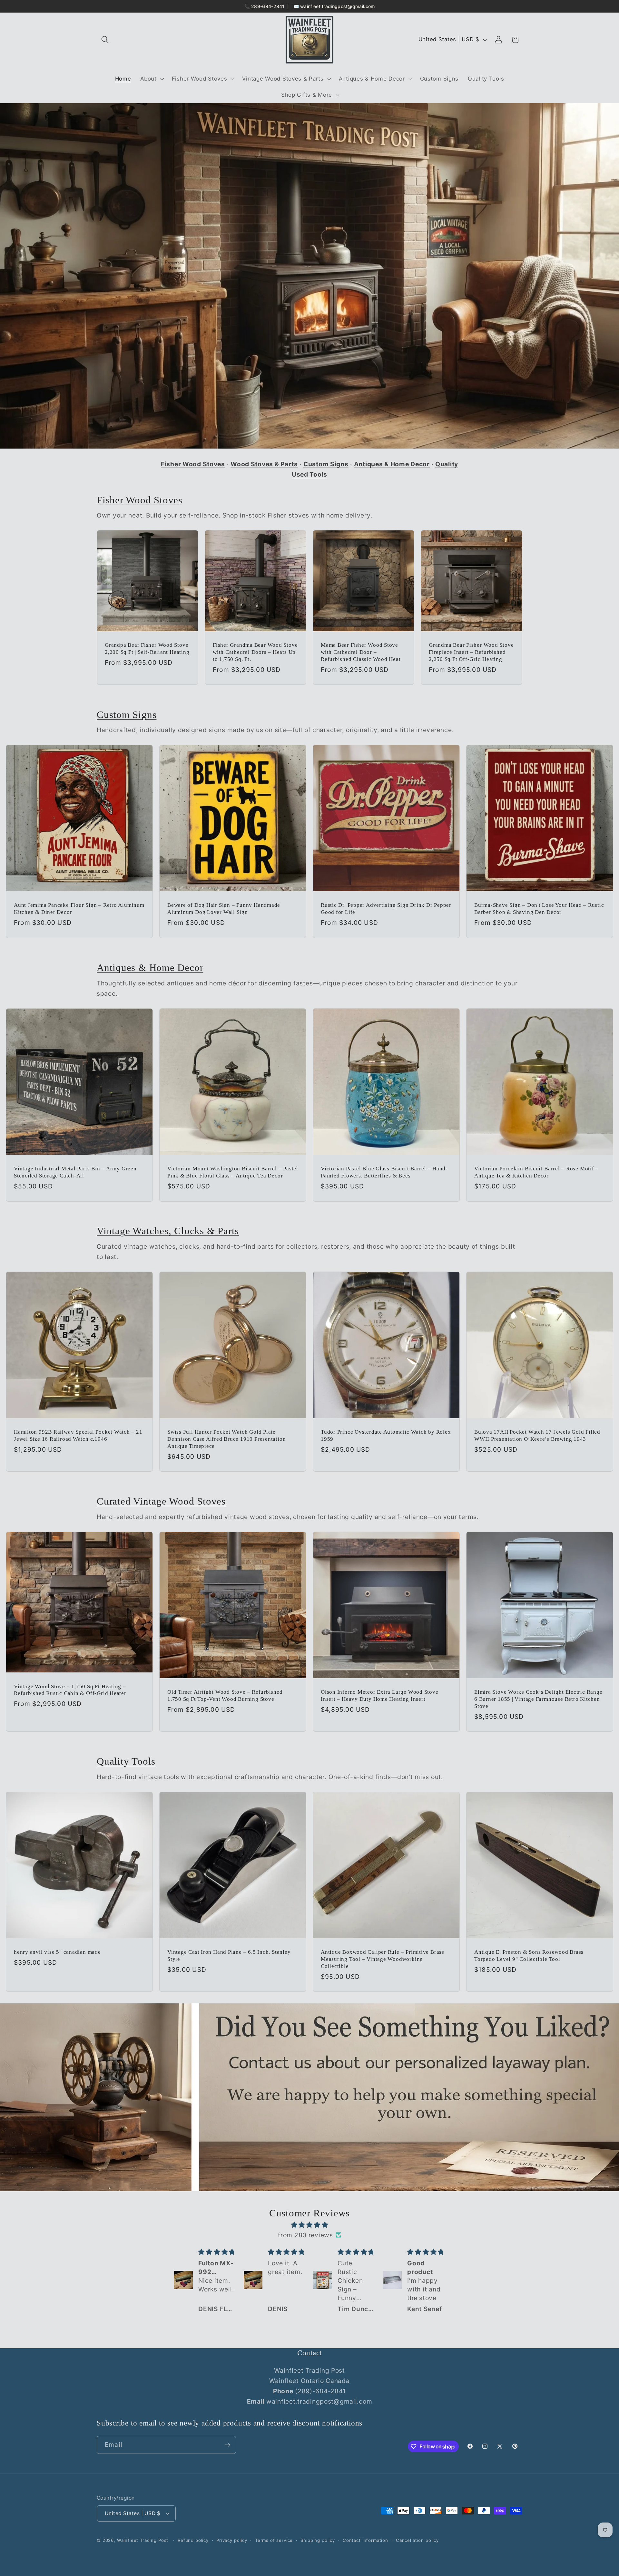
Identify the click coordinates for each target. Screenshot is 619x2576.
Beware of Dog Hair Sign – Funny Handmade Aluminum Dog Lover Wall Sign (224, 909)
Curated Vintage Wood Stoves (161, 1501)
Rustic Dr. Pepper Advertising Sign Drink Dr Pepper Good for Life (386, 909)
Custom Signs (127, 715)
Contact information (365, 2540)
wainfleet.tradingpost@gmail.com (337, 6)
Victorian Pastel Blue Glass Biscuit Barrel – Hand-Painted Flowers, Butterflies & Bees (384, 1172)
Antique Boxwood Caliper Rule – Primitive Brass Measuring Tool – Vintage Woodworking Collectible (383, 1959)
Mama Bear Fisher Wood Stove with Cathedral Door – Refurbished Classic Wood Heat (361, 652)
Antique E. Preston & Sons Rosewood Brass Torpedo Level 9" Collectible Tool (529, 1956)
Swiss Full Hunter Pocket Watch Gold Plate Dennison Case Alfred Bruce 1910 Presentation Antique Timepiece (226, 1439)
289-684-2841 (268, 6)
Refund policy (193, 2540)
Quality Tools (126, 1761)
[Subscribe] (227, 2445)
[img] (309, 2224)
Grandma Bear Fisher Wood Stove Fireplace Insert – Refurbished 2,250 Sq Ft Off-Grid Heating (471, 652)
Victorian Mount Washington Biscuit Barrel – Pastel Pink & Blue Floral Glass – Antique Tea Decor (233, 1172)
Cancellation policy (417, 2540)
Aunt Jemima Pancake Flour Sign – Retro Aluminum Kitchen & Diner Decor (79, 909)
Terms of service (274, 2540)
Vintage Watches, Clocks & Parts (168, 1231)
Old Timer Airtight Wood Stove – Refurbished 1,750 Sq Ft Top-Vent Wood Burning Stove (225, 1695)
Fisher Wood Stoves (140, 500)
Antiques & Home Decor (150, 968)
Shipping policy (318, 2540)
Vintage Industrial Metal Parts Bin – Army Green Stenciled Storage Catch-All (75, 1172)
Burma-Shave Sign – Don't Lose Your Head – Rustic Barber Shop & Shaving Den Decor (539, 909)
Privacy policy (232, 2540)
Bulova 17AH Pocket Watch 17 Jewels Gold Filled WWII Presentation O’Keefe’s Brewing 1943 (537, 1435)
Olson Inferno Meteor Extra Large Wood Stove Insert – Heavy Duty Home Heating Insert (380, 1695)
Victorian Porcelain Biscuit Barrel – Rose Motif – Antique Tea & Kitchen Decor (536, 1172)
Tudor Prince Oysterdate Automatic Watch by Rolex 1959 (386, 1435)
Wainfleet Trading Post (143, 2540)
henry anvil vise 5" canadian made (57, 1952)
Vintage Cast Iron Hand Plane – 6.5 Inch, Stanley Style (229, 1956)
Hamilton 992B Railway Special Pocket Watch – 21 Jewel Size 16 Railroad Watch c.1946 (78, 1435)
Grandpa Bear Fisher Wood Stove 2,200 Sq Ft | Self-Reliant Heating (147, 649)
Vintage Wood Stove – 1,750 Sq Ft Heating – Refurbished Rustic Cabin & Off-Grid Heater (70, 1690)
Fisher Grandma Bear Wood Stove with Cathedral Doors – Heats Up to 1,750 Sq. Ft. (255, 652)
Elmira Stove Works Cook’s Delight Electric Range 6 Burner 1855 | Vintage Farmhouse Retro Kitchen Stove (538, 1699)
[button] (105, 40)
